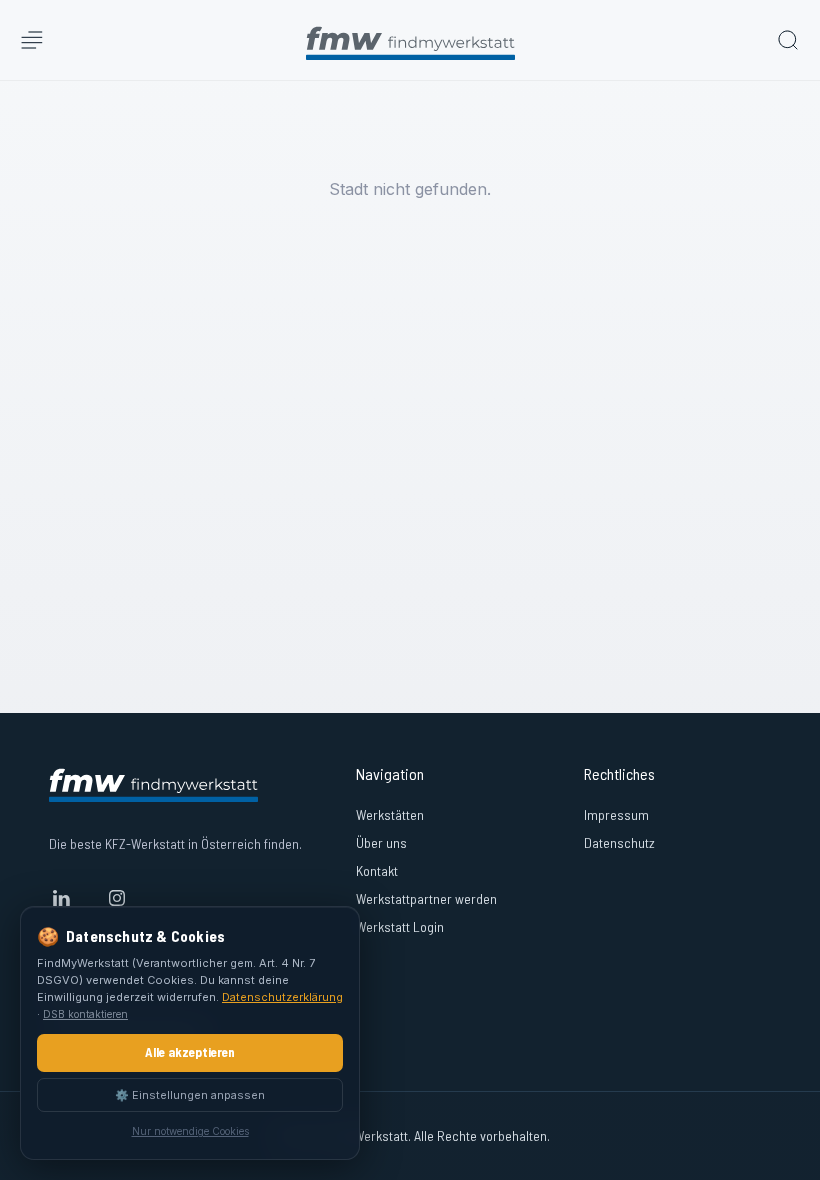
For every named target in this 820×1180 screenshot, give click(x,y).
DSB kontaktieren (85, 1014)
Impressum (616, 814)
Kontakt (377, 870)
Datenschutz (619, 842)
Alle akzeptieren (190, 1052)
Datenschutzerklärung (282, 997)
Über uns (381, 842)
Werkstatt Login (400, 926)
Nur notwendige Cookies (190, 1131)
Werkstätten (390, 814)
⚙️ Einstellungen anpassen (190, 1095)
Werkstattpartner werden (426, 898)
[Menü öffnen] (32, 40)
